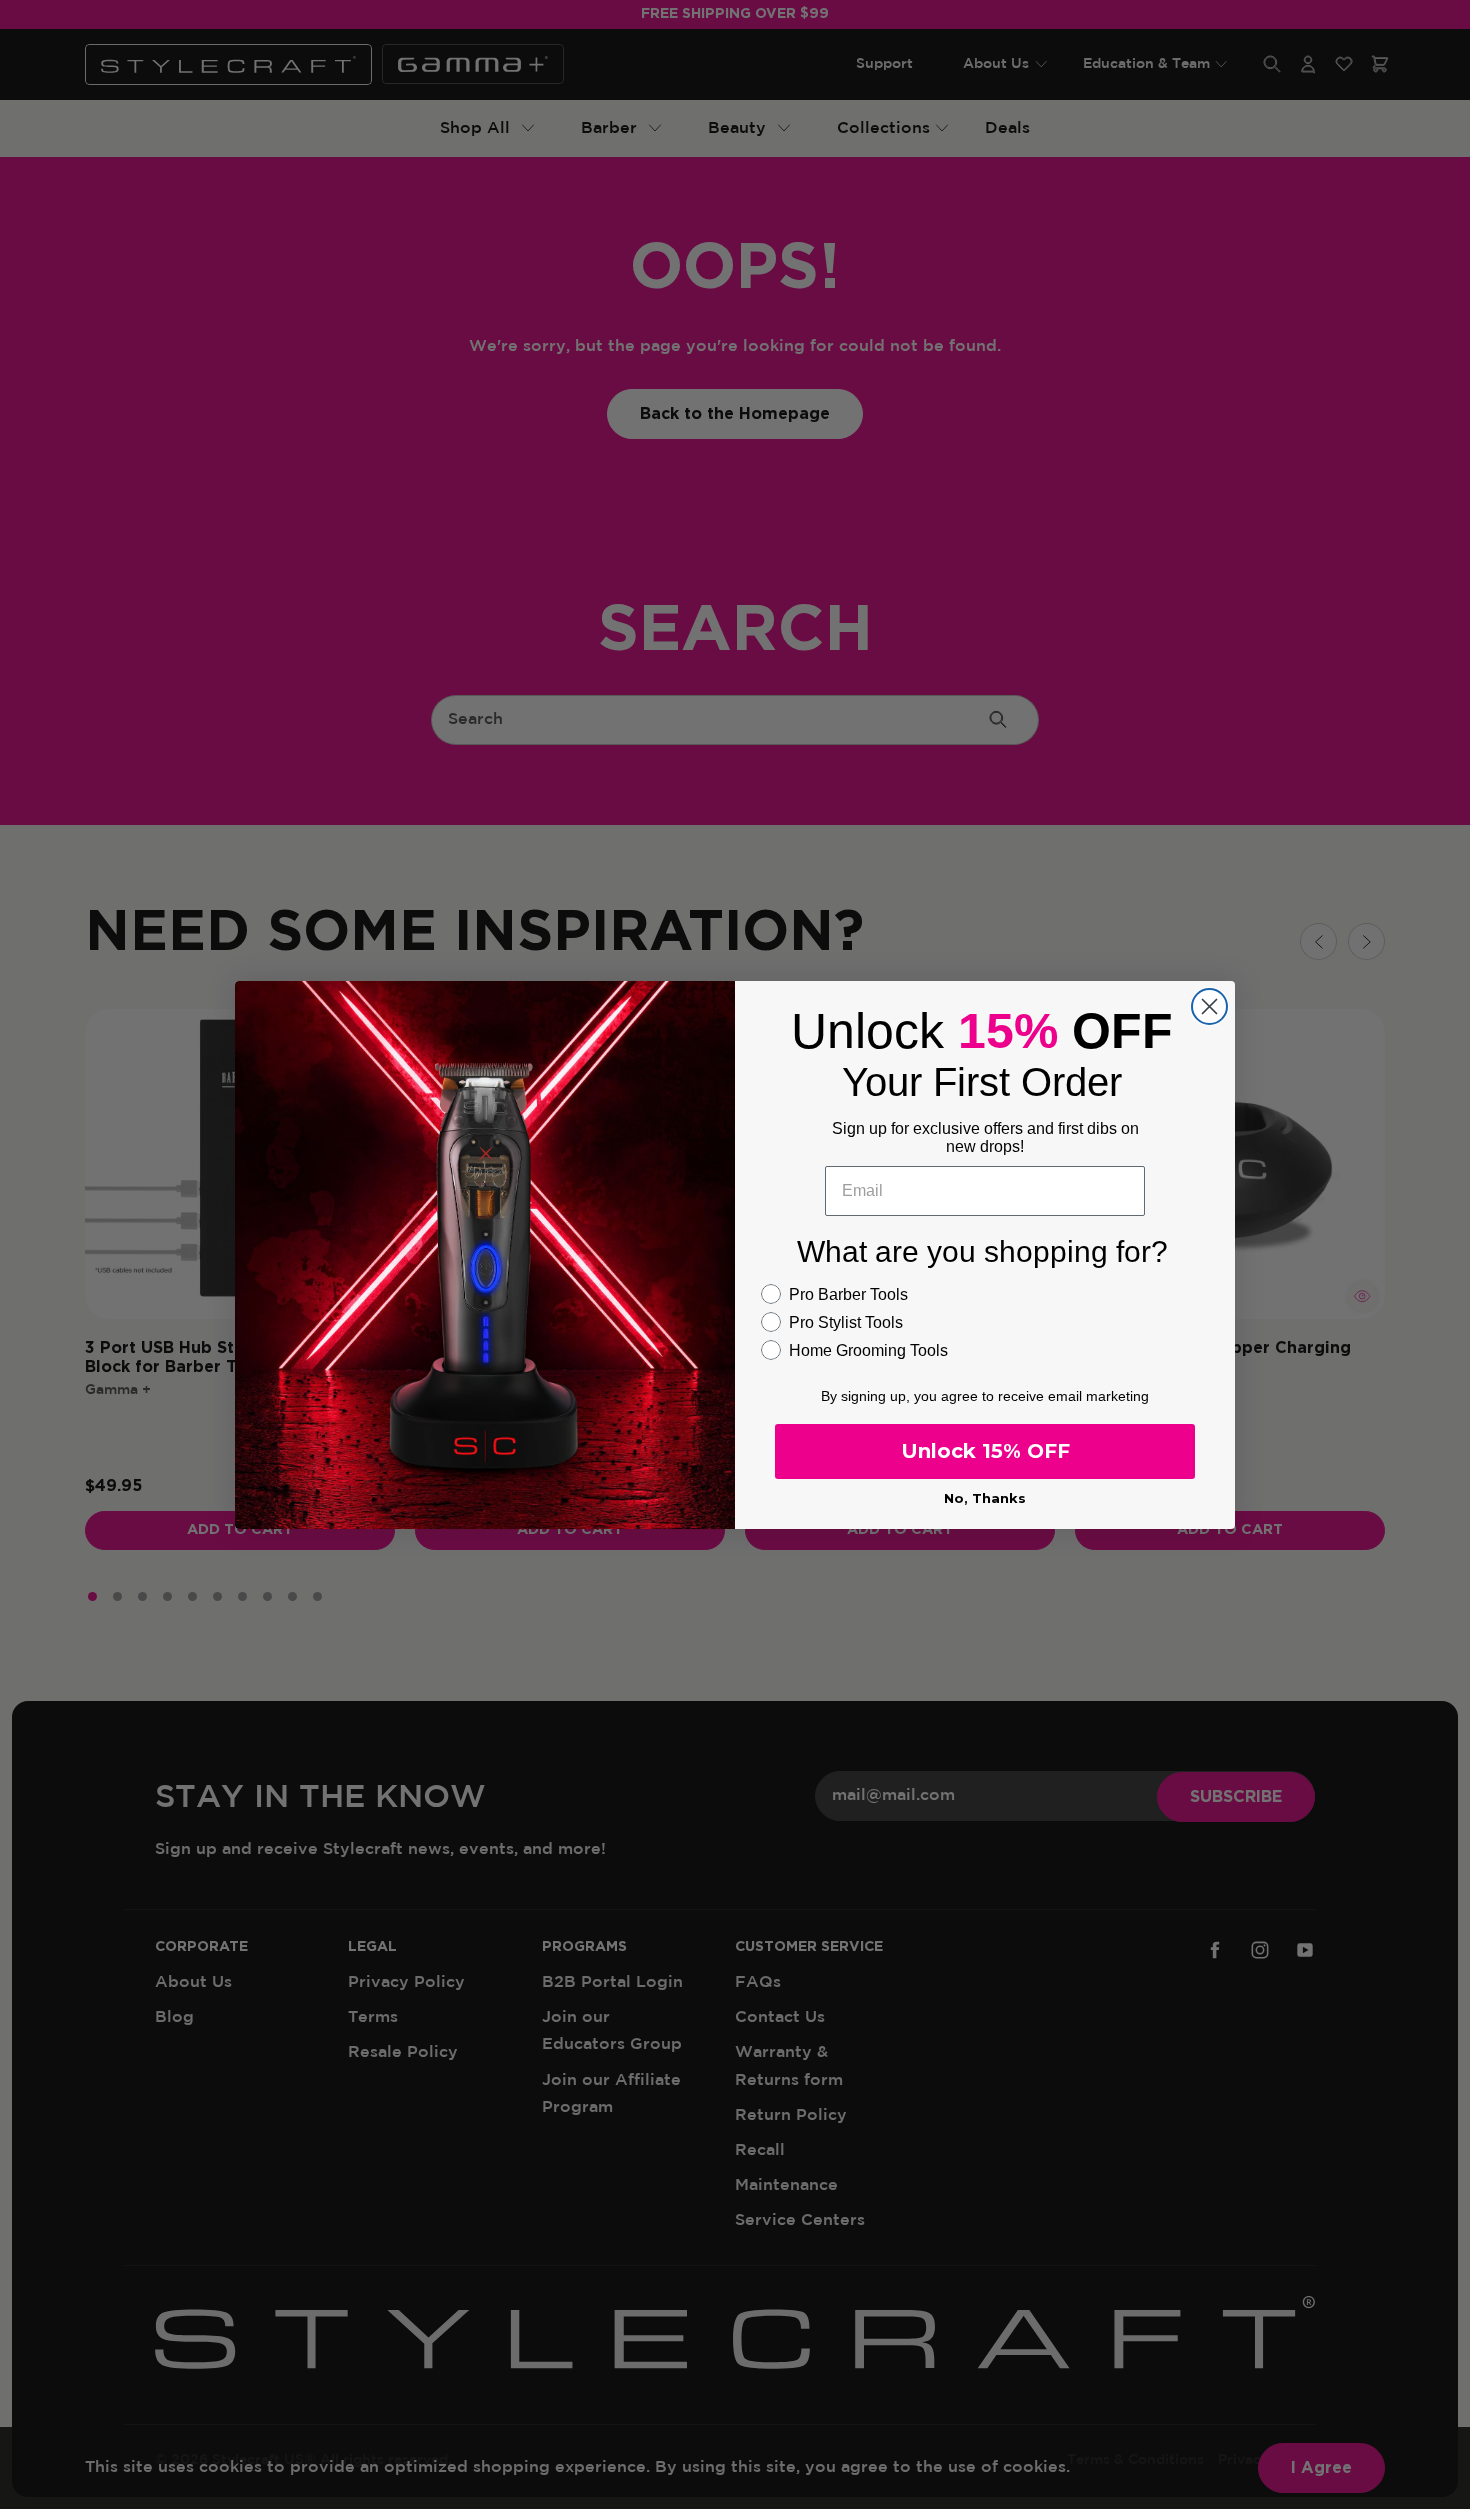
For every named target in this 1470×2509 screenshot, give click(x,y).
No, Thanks (985, 1498)
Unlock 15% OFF (985, 1451)
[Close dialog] (1209, 1006)
